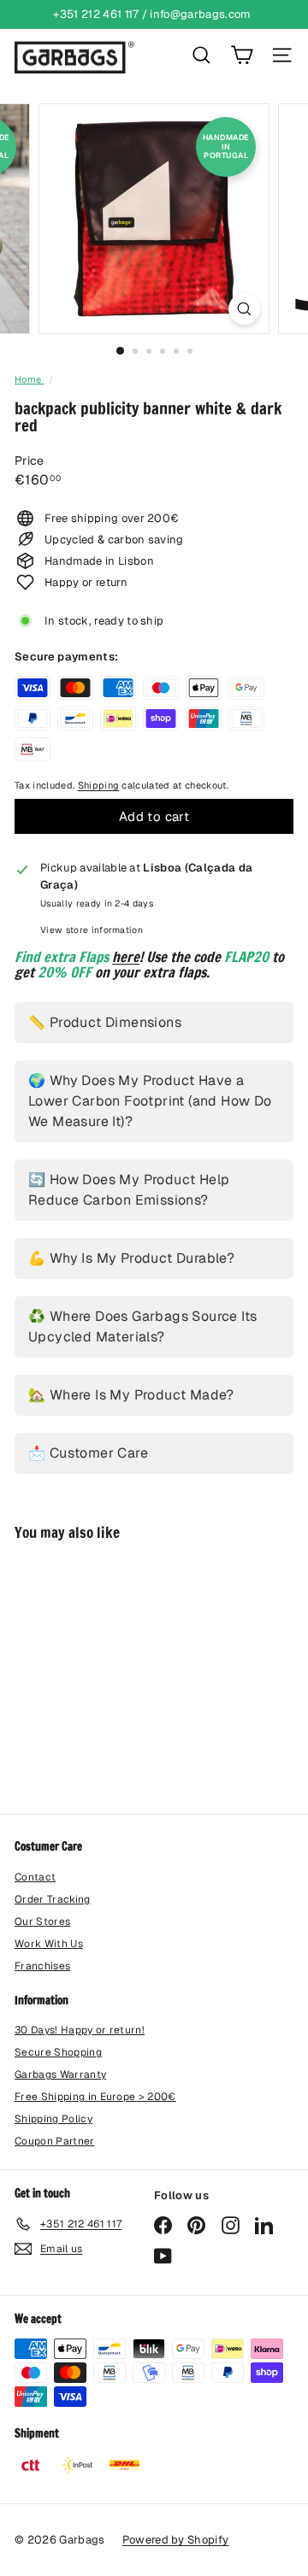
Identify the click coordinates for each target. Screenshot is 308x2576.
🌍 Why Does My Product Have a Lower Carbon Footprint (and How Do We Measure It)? (150, 1101)
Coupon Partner (55, 2141)
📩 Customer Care (88, 1453)
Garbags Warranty (60, 2074)
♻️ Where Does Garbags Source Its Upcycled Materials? (142, 1326)
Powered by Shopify (176, 2540)
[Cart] (242, 55)
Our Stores (42, 1922)
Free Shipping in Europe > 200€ (95, 2097)
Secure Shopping (58, 2052)
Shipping (99, 785)
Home (30, 379)
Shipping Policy (53, 2119)
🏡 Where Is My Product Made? (131, 1395)
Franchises (42, 1966)
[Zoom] (244, 309)
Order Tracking (53, 1899)
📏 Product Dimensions (105, 1022)
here (126, 956)
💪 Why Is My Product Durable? (131, 1258)
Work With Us (49, 1944)
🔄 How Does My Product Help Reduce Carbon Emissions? (129, 1190)
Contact (35, 1877)
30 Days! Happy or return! (80, 2030)
